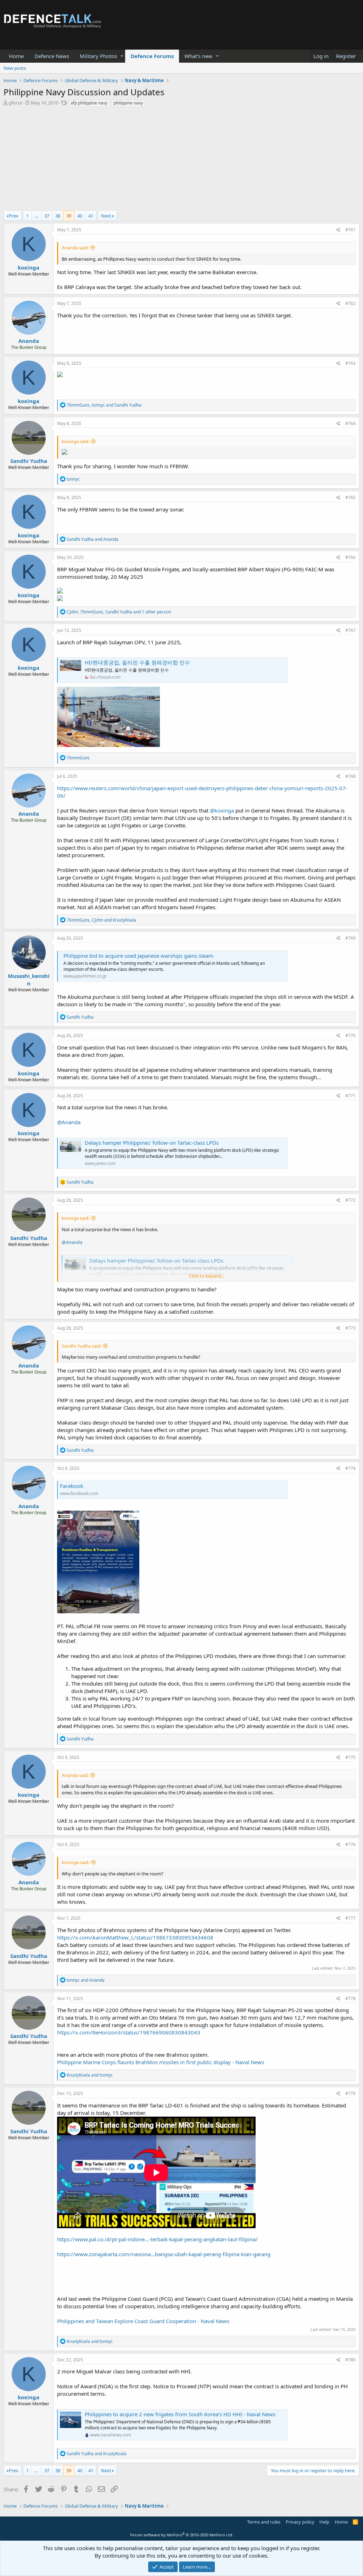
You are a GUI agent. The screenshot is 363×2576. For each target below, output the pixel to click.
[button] (122, 56)
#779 (350, 2093)
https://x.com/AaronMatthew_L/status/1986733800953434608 (135, 1937)
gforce (15, 103)
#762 (350, 303)
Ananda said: (75, 248)
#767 (350, 630)
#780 (350, 2360)
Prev (14, 216)
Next (106, 216)
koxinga (29, 267)
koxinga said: (76, 441)
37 (47, 216)
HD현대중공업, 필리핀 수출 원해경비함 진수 (137, 662)
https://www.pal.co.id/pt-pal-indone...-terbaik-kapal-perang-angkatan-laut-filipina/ (157, 2239)
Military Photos (98, 56)
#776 (350, 1844)
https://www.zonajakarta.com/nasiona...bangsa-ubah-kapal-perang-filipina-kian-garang (164, 2254)
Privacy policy (300, 2522)
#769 (350, 938)
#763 (350, 363)
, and (104, 405)
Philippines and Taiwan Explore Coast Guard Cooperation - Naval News (143, 2321)
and (93, 539)
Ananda (29, 341)
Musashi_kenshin (29, 980)
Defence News (52, 56)
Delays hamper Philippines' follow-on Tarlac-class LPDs (152, 1143)
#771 (350, 1096)
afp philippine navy (89, 103)
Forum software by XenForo (182, 2535)
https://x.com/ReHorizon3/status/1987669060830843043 (129, 2032)
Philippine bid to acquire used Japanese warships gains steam (138, 956)
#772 (350, 1200)
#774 (350, 1468)
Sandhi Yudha (29, 461)
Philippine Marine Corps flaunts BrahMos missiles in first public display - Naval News (161, 2062)
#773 (350, 1328)
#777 (350, 1918)
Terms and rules (264, 2522)
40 (80, 216)
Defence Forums (152, 56)
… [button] (37, 216)
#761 (350, 230)
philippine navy (128, 103)
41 (91, 216)
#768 (350, 776)
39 (69, 216)
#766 (350, 557)
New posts (15, 68)
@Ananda (69, 1122)
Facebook (72, 1486)
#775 (350, 1757)
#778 (350, 1998)
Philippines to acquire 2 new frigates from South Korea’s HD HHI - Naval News (180, 2414)
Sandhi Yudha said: (82, 1346)
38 (58, 216)
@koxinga (222, 810)
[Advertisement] (181, 161)
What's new (198, 56)
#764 (350, 423)
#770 (350, 1035)
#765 (350, 497)
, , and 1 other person (119, 612)
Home (16, 56)
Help (324, 2522)
